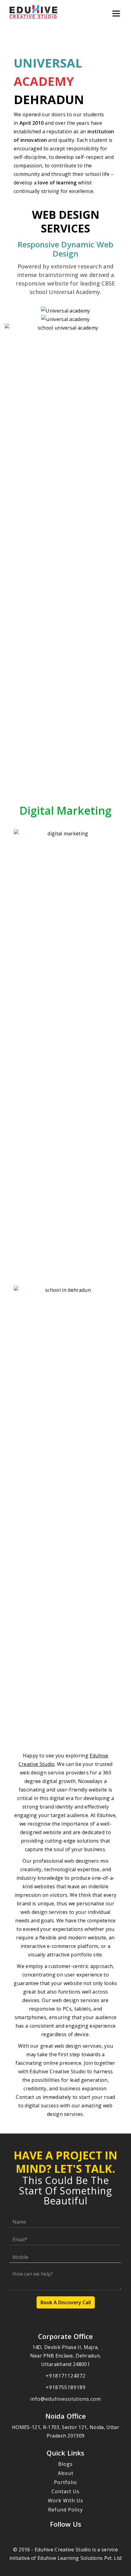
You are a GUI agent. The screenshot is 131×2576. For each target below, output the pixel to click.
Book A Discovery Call (66, 2302)
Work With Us (65, 2501)
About (66, 2473)
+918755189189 (66, 2387)
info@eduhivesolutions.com (65, 2399)
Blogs (65, 2464)
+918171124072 (66, 2376)
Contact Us (65, 2491)
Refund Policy (65, 2510)
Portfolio (65, 2482)
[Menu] (116, 13)
